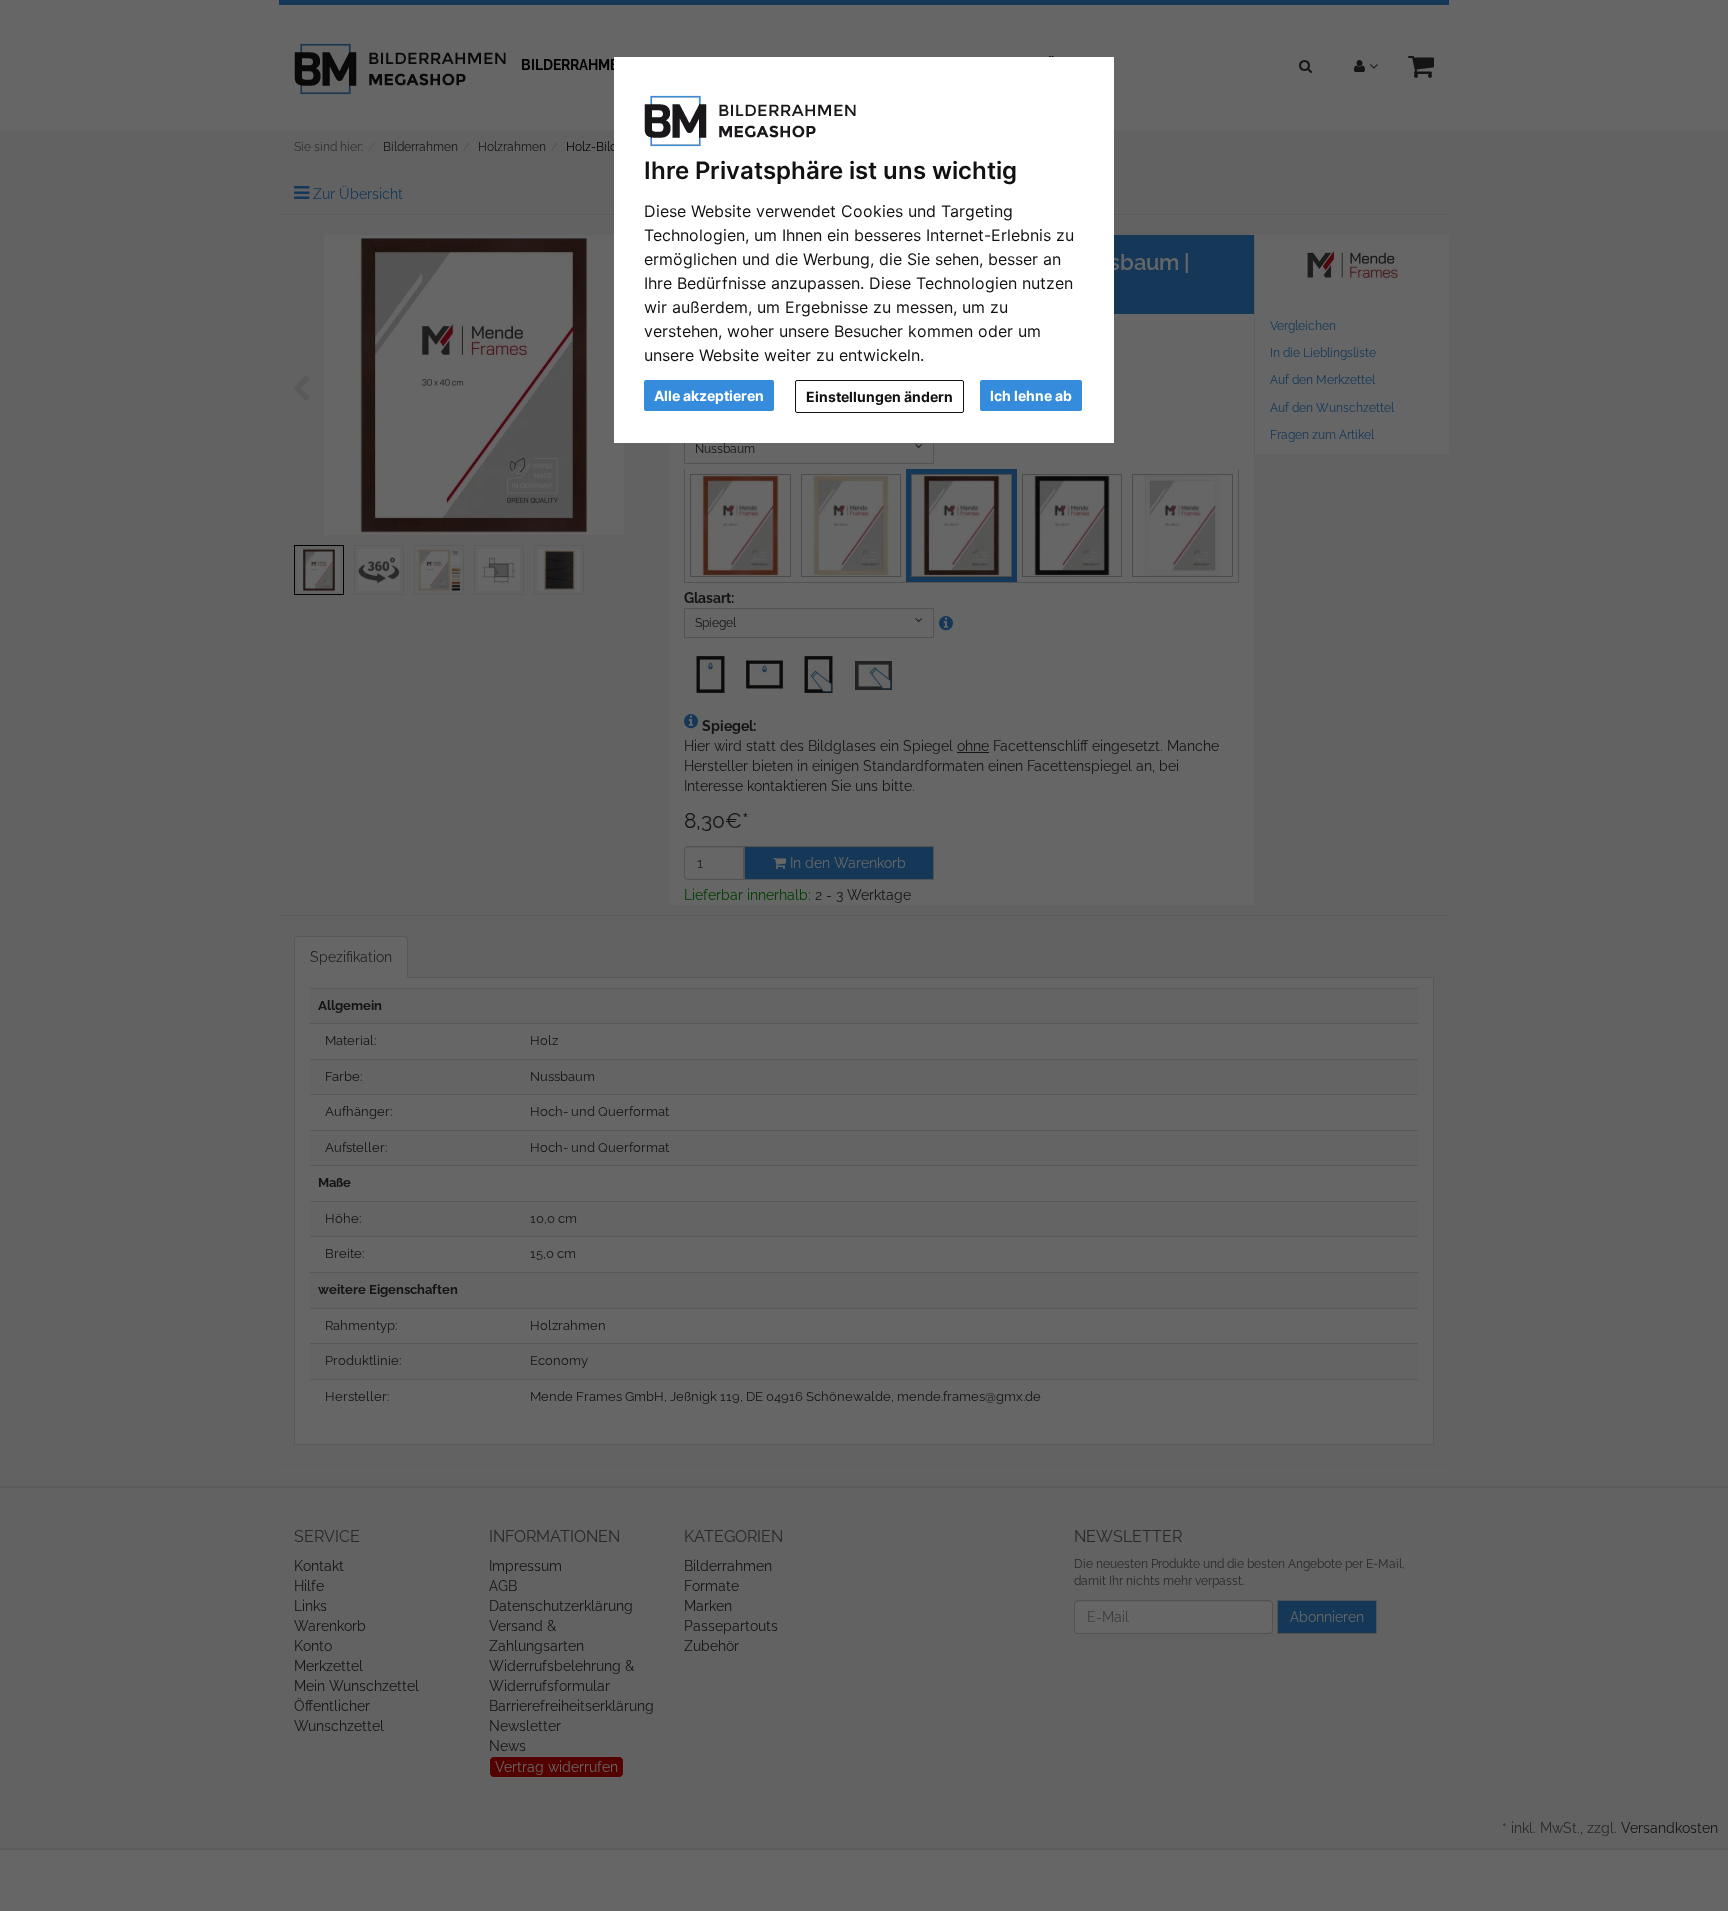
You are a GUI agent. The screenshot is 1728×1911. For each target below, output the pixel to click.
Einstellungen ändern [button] (879, 396)
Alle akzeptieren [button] (709, 395)
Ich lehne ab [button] (1031, 395)
